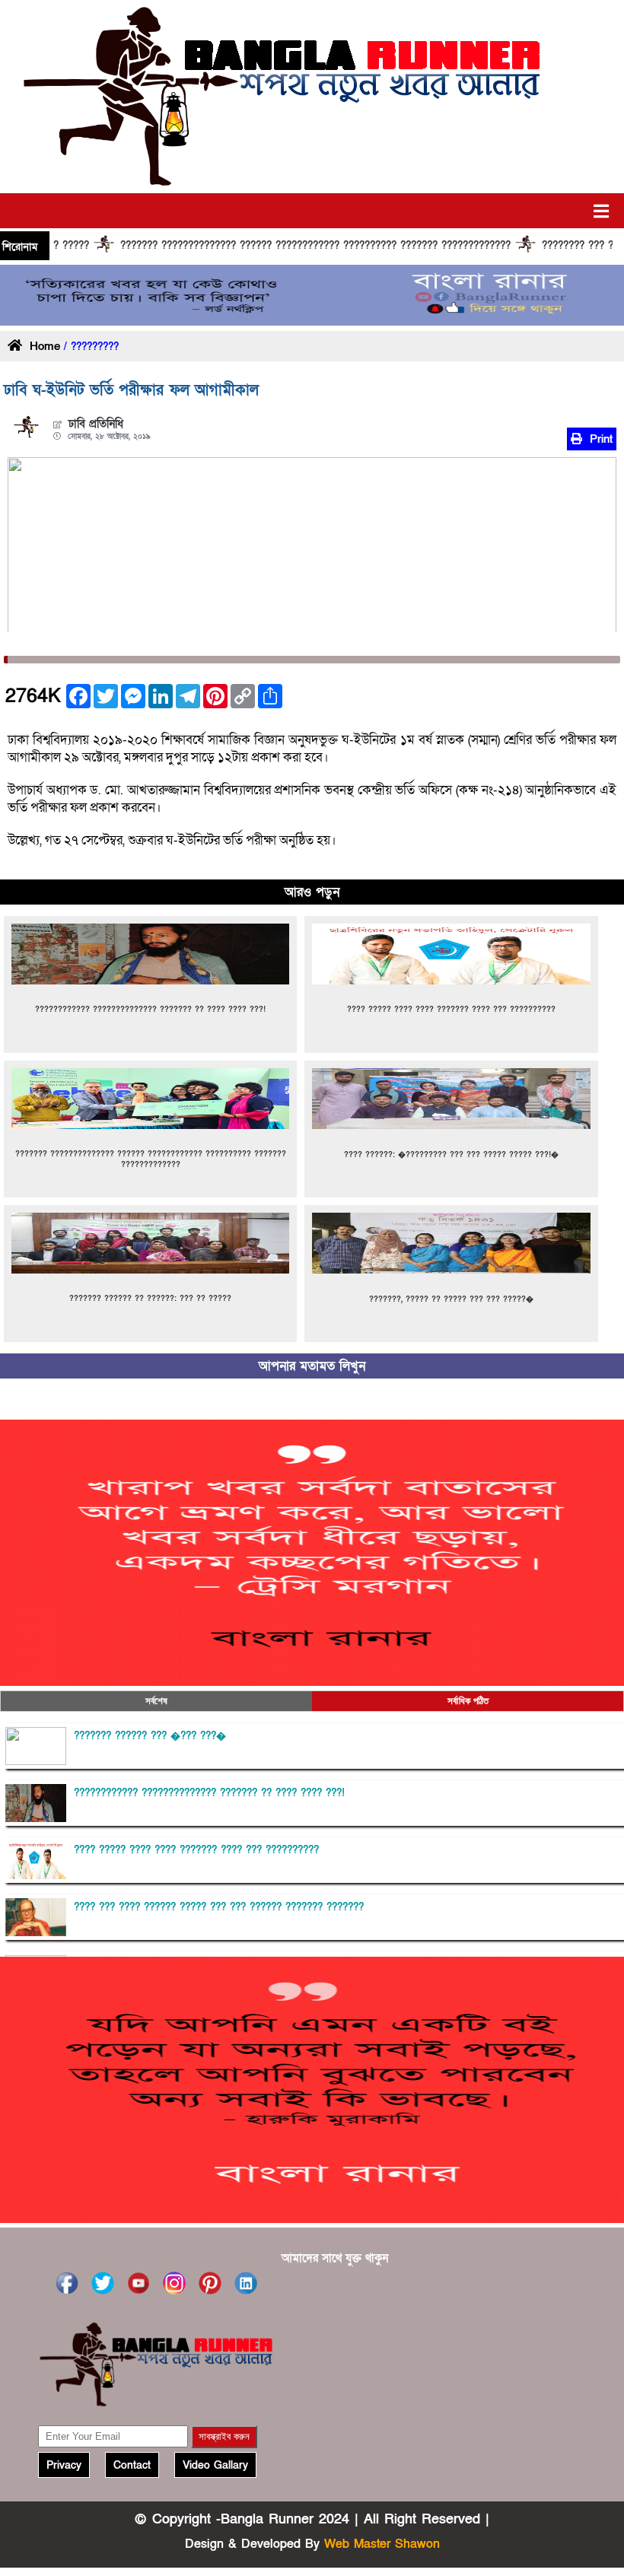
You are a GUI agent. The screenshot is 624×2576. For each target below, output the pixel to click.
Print (599, 439)
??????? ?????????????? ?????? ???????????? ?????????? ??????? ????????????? (224, 246)
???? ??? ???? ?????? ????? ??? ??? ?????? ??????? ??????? (219, 1907)
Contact (132, 2465)
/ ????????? (89, 347)
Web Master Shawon (382, 2544)
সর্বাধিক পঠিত (468, 1701)
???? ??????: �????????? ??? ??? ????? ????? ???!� (451, 1155)
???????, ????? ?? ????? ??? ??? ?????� (451, 1299)
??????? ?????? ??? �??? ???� (150, 1736)
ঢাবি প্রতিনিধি (96, 424)
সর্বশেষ (156, 1701)
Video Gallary (215, 2465)
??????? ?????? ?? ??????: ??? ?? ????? (150, 1299)
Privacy (64, 2465)
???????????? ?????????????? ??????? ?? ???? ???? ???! (150, 1010)
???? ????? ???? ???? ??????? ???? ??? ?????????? (451, 1010)
